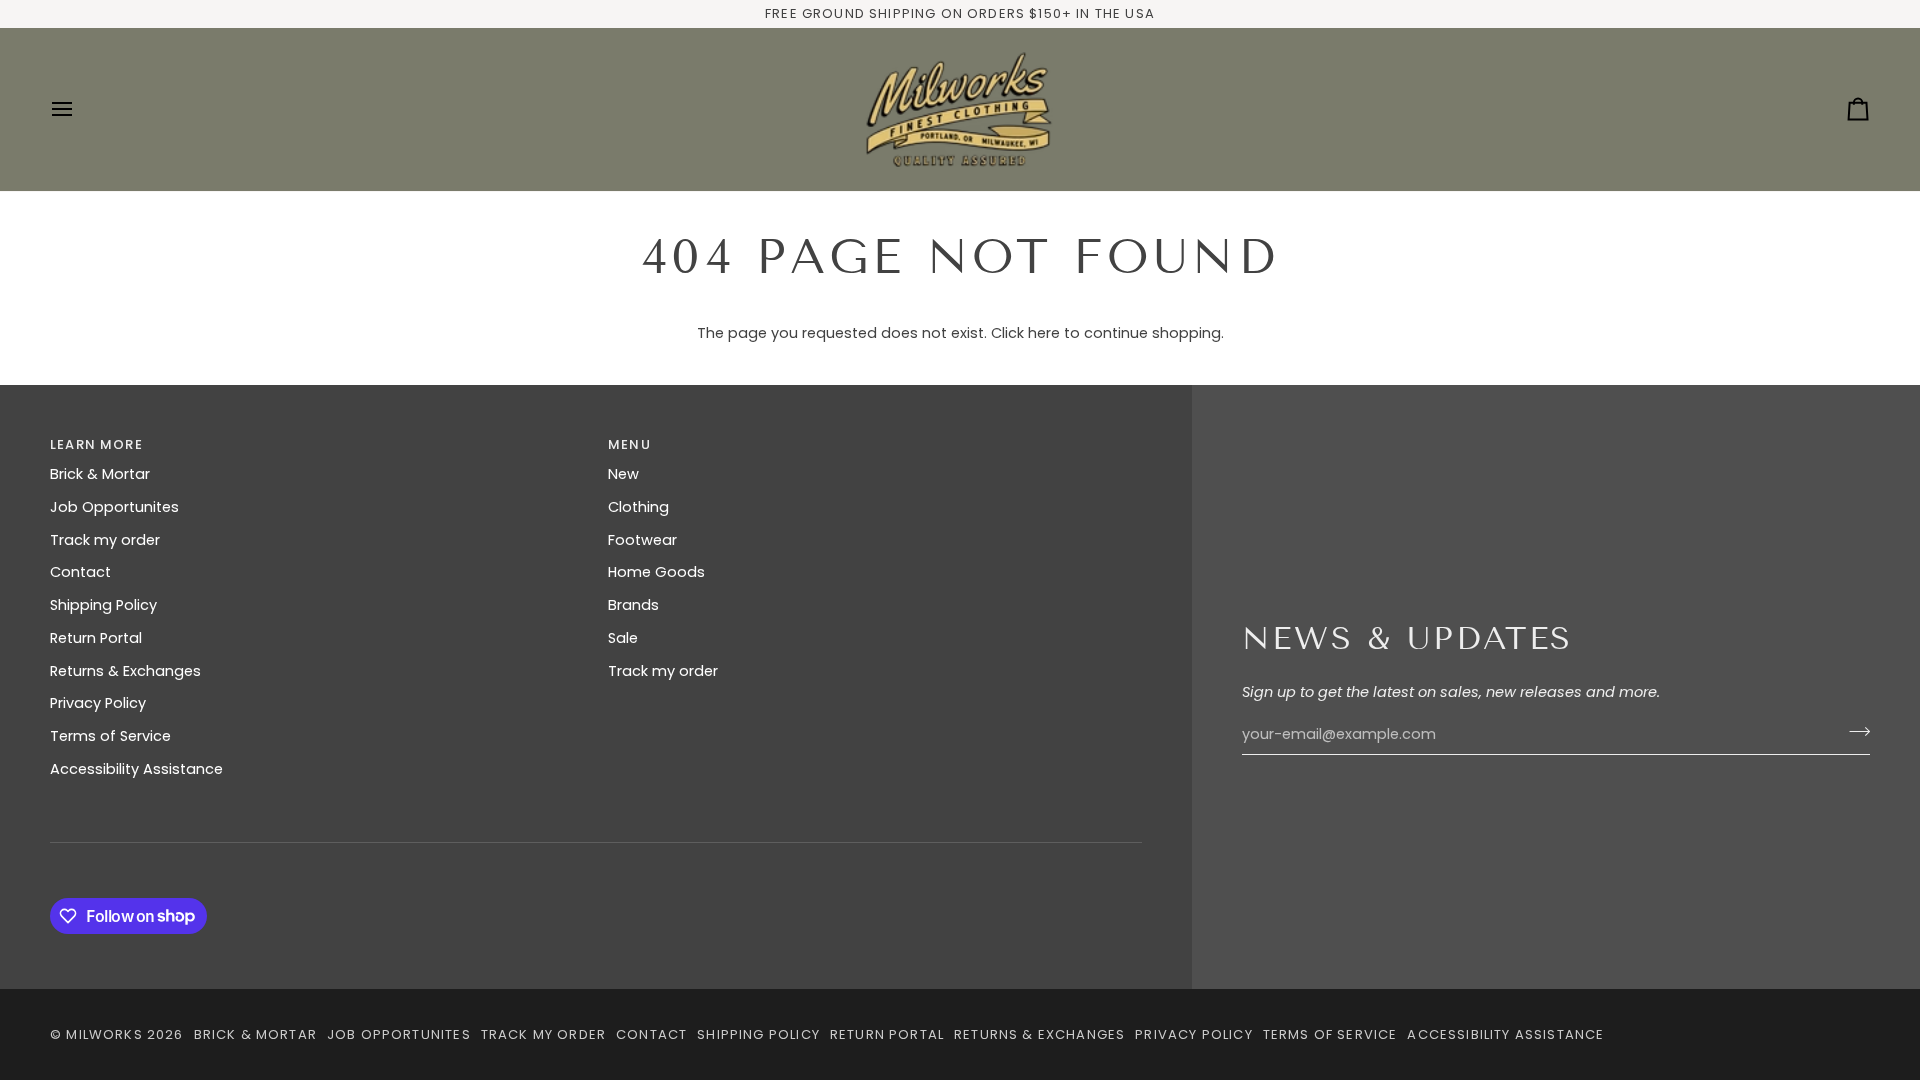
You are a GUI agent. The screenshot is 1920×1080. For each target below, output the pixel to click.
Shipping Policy (103, 605)
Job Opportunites (114, 507)
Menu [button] (629, 444)
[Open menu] (80, 109)
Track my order (105, 540)
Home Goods (656, 572)
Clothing (638, 507)
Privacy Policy (98, 703)
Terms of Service (110, 736)
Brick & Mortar (100, 474)
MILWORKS (104, 1034)
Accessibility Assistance (136, 769)
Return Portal (96, 638)
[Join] (1853, 732)
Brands (633, 605)
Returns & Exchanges (125, 671)
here (1044, 333)
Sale (623, 638)
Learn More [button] (96, 444)
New (623, 474)
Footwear (642, 540)
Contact (80, 572)
